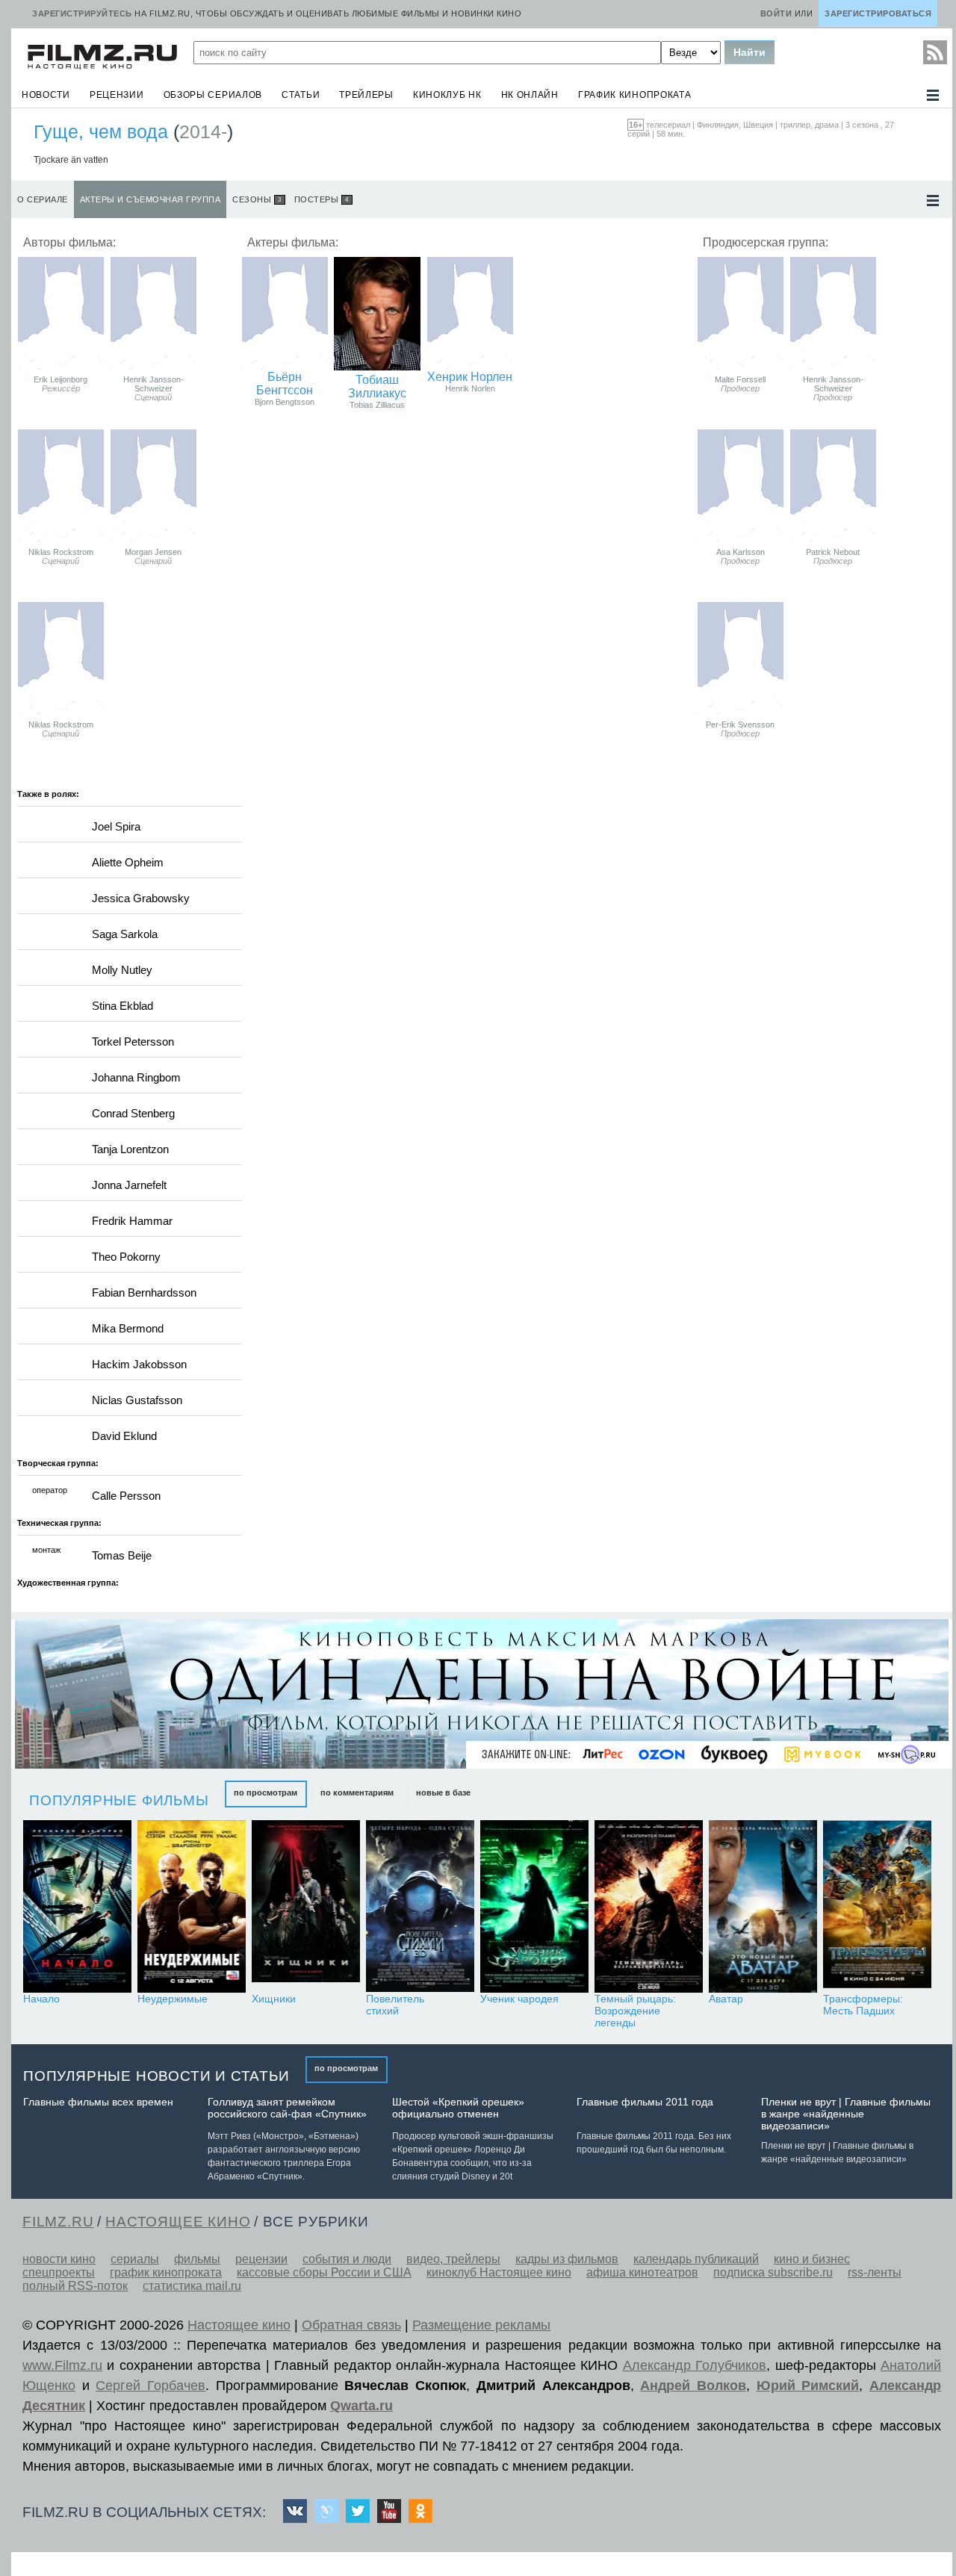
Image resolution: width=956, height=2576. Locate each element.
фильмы (197, 2259)
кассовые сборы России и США (324, 2272)
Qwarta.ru (361, 2406)
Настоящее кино (239, 2325)
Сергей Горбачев (150, 2386)
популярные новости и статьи (156, 2076)
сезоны (257, 199)
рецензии (117, 95)
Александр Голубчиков (695, 2365)
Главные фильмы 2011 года (645, 2102)
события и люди (347, 2259)
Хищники (274, 1999)
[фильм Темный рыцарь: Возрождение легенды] (649, 1906)
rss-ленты (875, 2272)
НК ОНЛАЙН (530, 95)
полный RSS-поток (75, 2286)
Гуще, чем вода (101, 131)
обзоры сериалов (213, 95)
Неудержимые (173, 1999)
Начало (41, 1999)
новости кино (59, 2259)
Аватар (726, 1999)
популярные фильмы (119, 1800)
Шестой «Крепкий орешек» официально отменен (458, 2108)
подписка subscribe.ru (773, 2272)
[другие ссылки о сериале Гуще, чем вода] (933, 201)
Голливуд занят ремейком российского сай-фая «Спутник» (287, 2108)
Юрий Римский (808, 2386)
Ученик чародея (519, 1999)
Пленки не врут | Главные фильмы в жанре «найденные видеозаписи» (846, 2114)
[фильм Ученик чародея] (534, 1906)
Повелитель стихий (395, 2005)
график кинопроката (635, 95)
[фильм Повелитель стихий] (420, 1906)
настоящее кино (178, 2222)
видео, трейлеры (453, 2259)
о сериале (43, 199)
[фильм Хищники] (306, 1906)
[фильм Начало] (77, 1906)
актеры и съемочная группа (150, 199)
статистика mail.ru (192, 2286)
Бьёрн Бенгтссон (285, 384)
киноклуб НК (447, 95)
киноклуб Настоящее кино (499, 2272)
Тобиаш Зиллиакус (377, 387)
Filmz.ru (58, 2222)
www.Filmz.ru (62, 2365)
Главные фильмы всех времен (98, 2102)
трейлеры (366, 95)
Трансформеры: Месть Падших (863, 2005)
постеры (322, 199)
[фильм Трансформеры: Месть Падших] (877, 1906)
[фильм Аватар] (763, 1906)
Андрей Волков (693, 2386)
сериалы (135, 2259)
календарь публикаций (696, 2259)
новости (46, 95)
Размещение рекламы (481, 2325)
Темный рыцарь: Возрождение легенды (635, 2011)
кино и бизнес (812, 2259)
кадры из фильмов (567, 2259)
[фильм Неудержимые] (192, 1906)
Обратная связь (351, 2325)
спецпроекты (59, 2272)
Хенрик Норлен (470, 377)
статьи (301, 95)
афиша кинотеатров (642, 2272)
